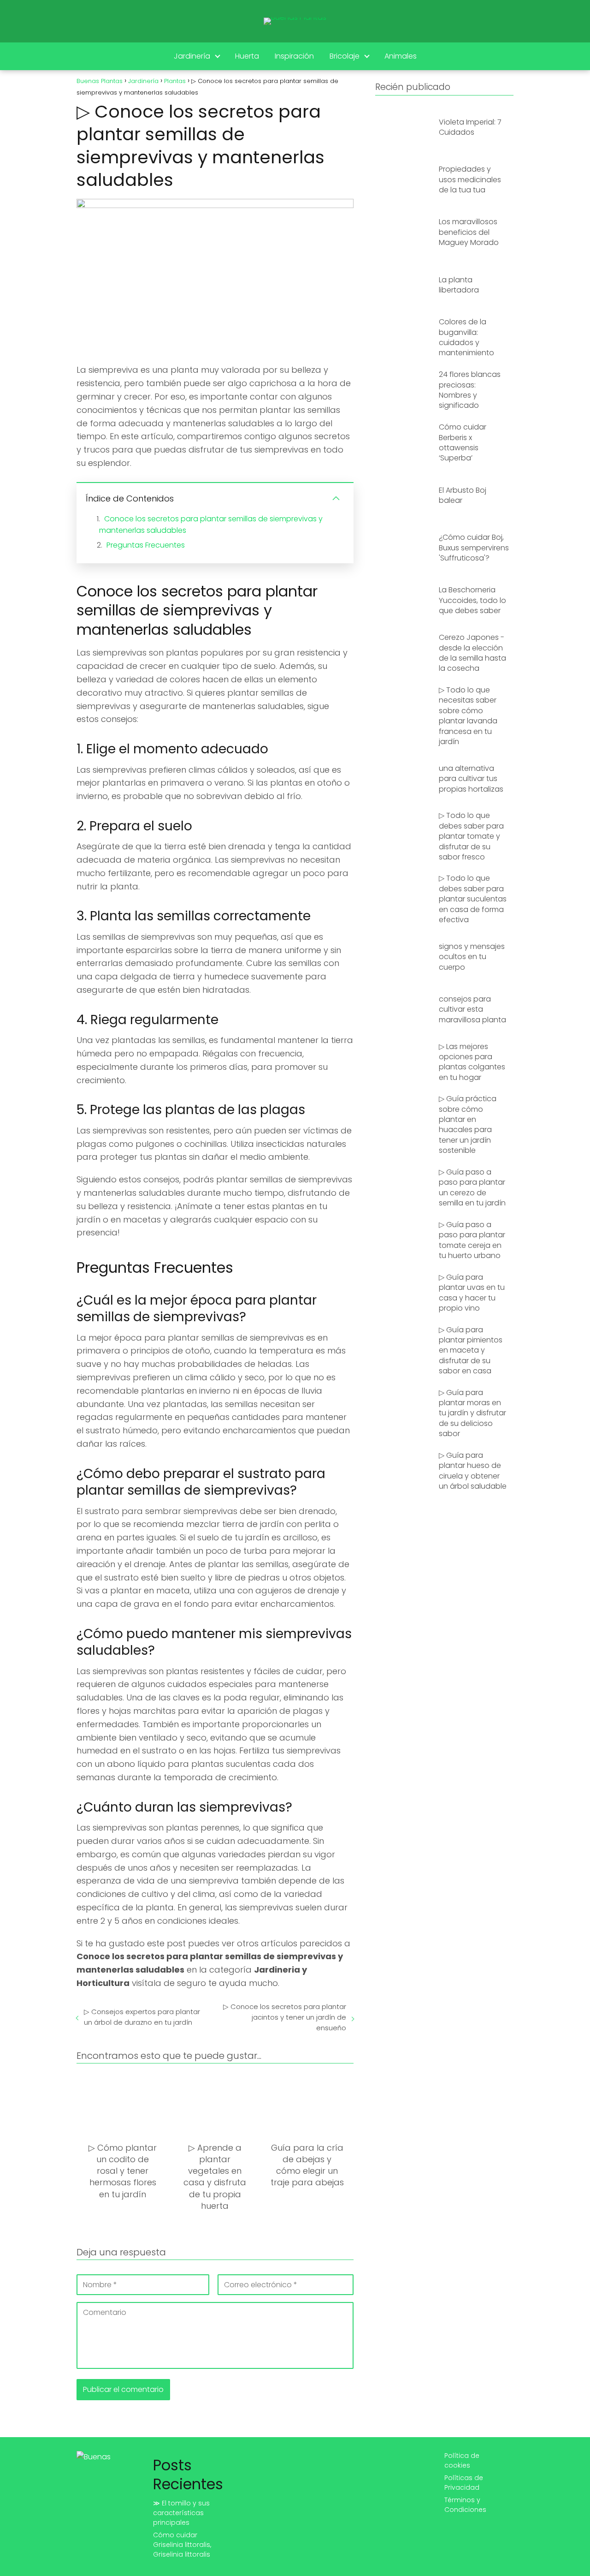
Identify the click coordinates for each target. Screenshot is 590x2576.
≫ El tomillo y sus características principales (181, 2513)
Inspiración (294, 56)
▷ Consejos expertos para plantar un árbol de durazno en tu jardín (142, 2017)
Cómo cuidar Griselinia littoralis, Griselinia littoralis (182, 2545)
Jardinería (192, 56)
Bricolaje (345, 56)
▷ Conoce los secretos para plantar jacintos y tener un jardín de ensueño (284, 2017)
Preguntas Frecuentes (146, 545)
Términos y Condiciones (465, 2505)
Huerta (247, 56)
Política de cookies (462, 2460)
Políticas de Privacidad (464, 2483)
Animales (401, 56)
